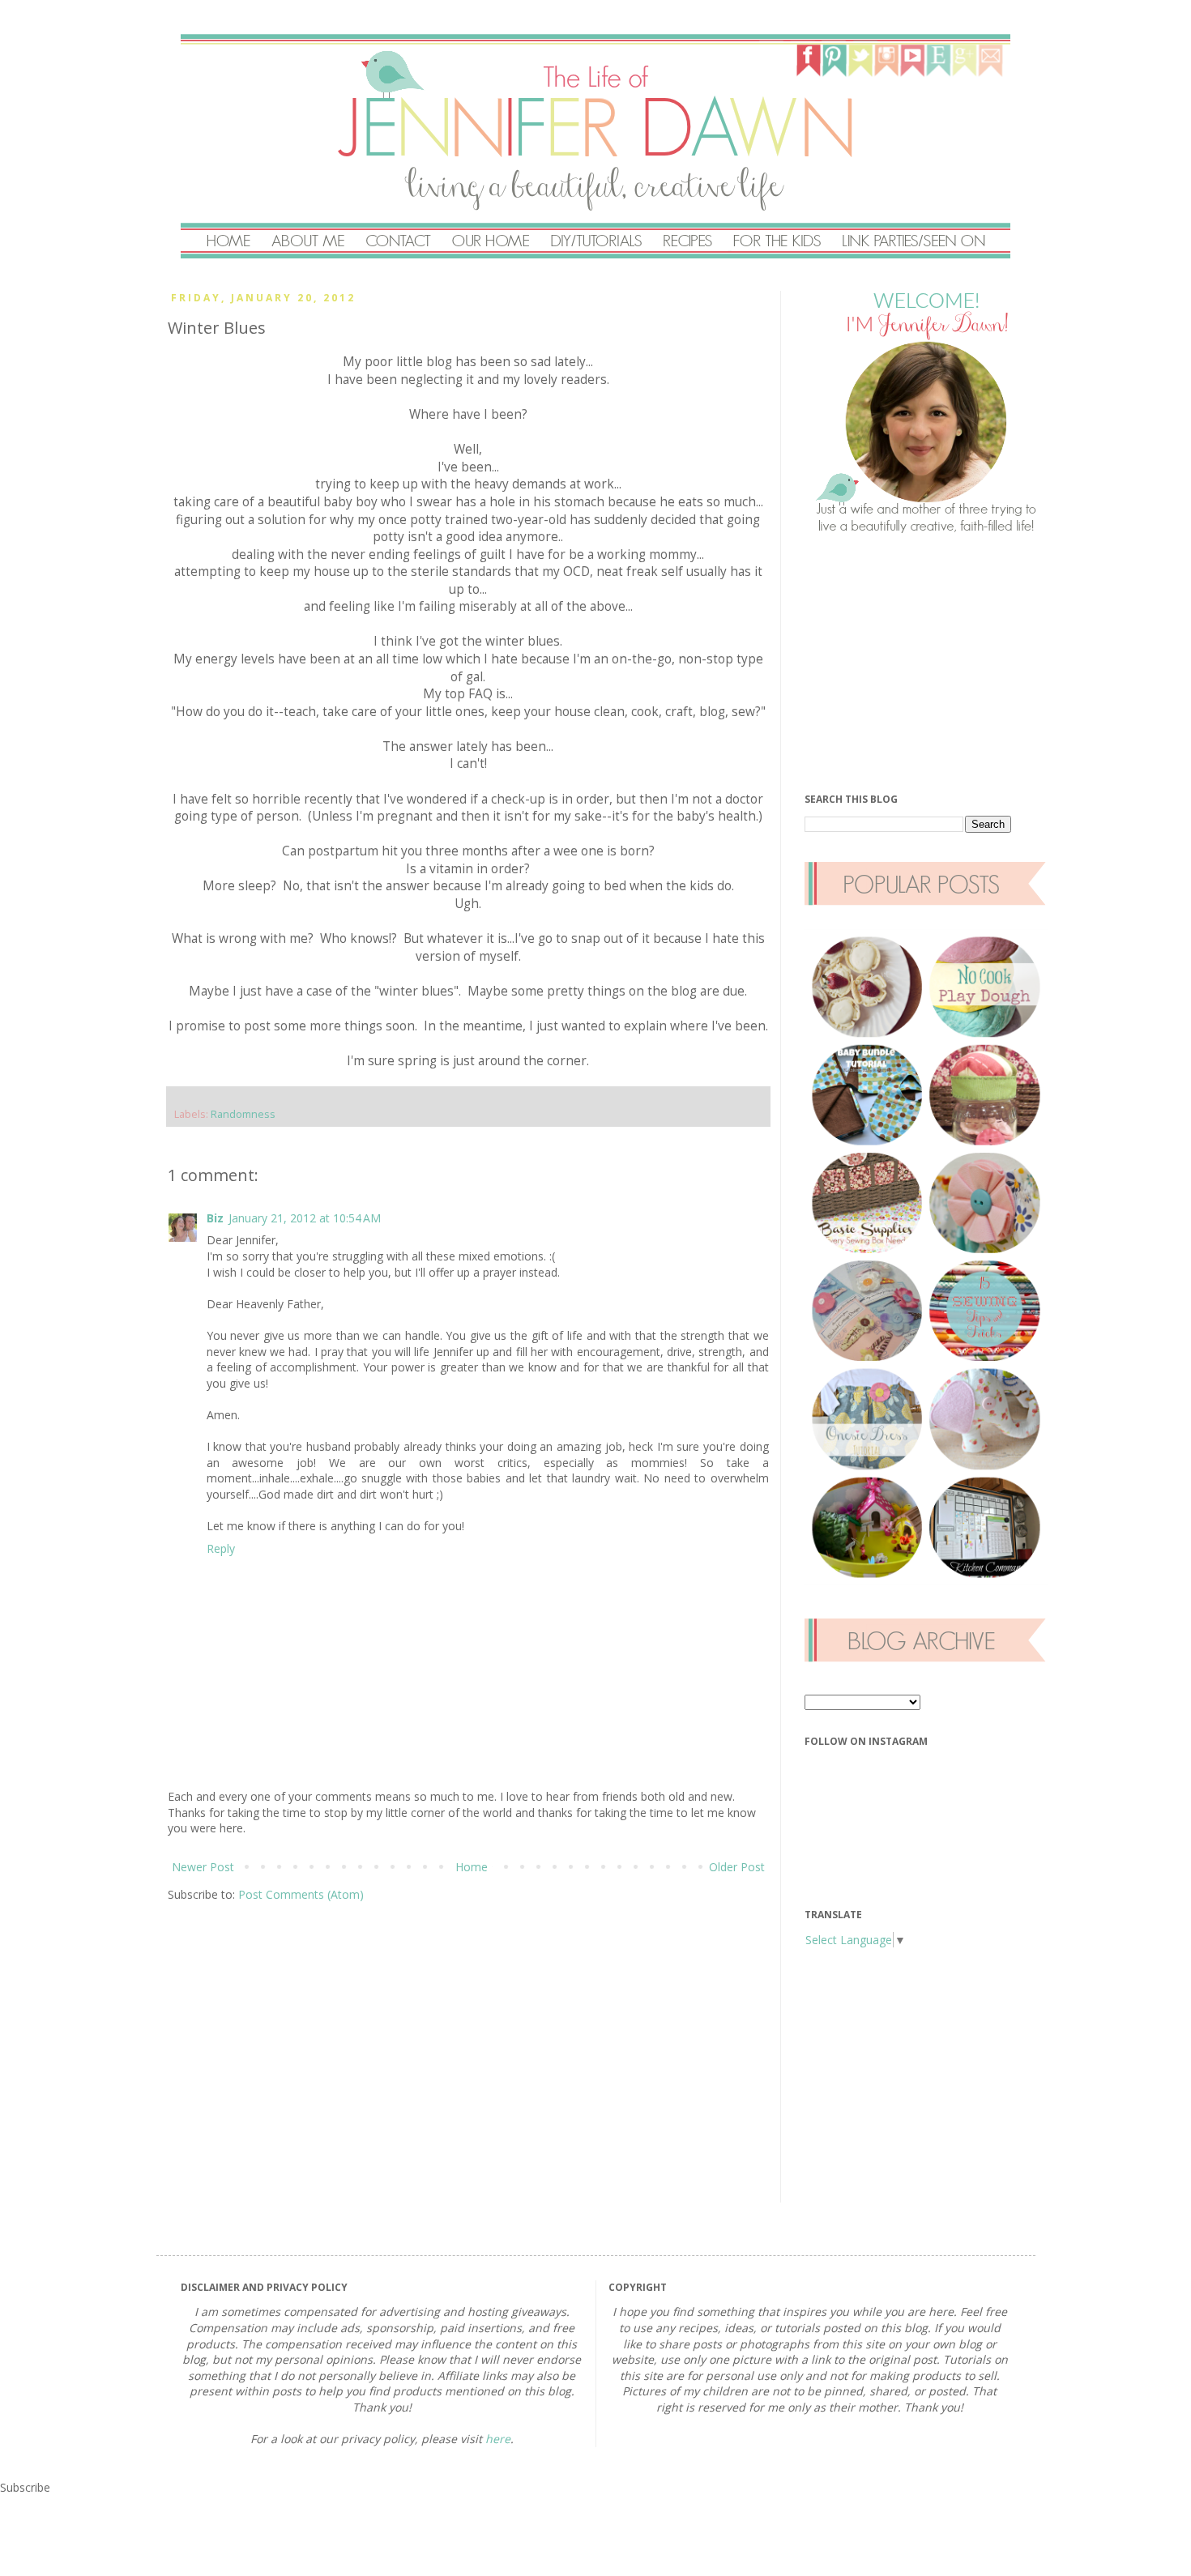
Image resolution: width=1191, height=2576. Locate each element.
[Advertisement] (926, 663)
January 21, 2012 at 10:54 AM (305, 1218)
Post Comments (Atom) (301, 1894)
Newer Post (203, 1867)
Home (472, 1867)
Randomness (243, 1114)
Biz (215, 1218)
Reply (221, 1548)
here (498, 2439)
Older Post (737, 1867)
